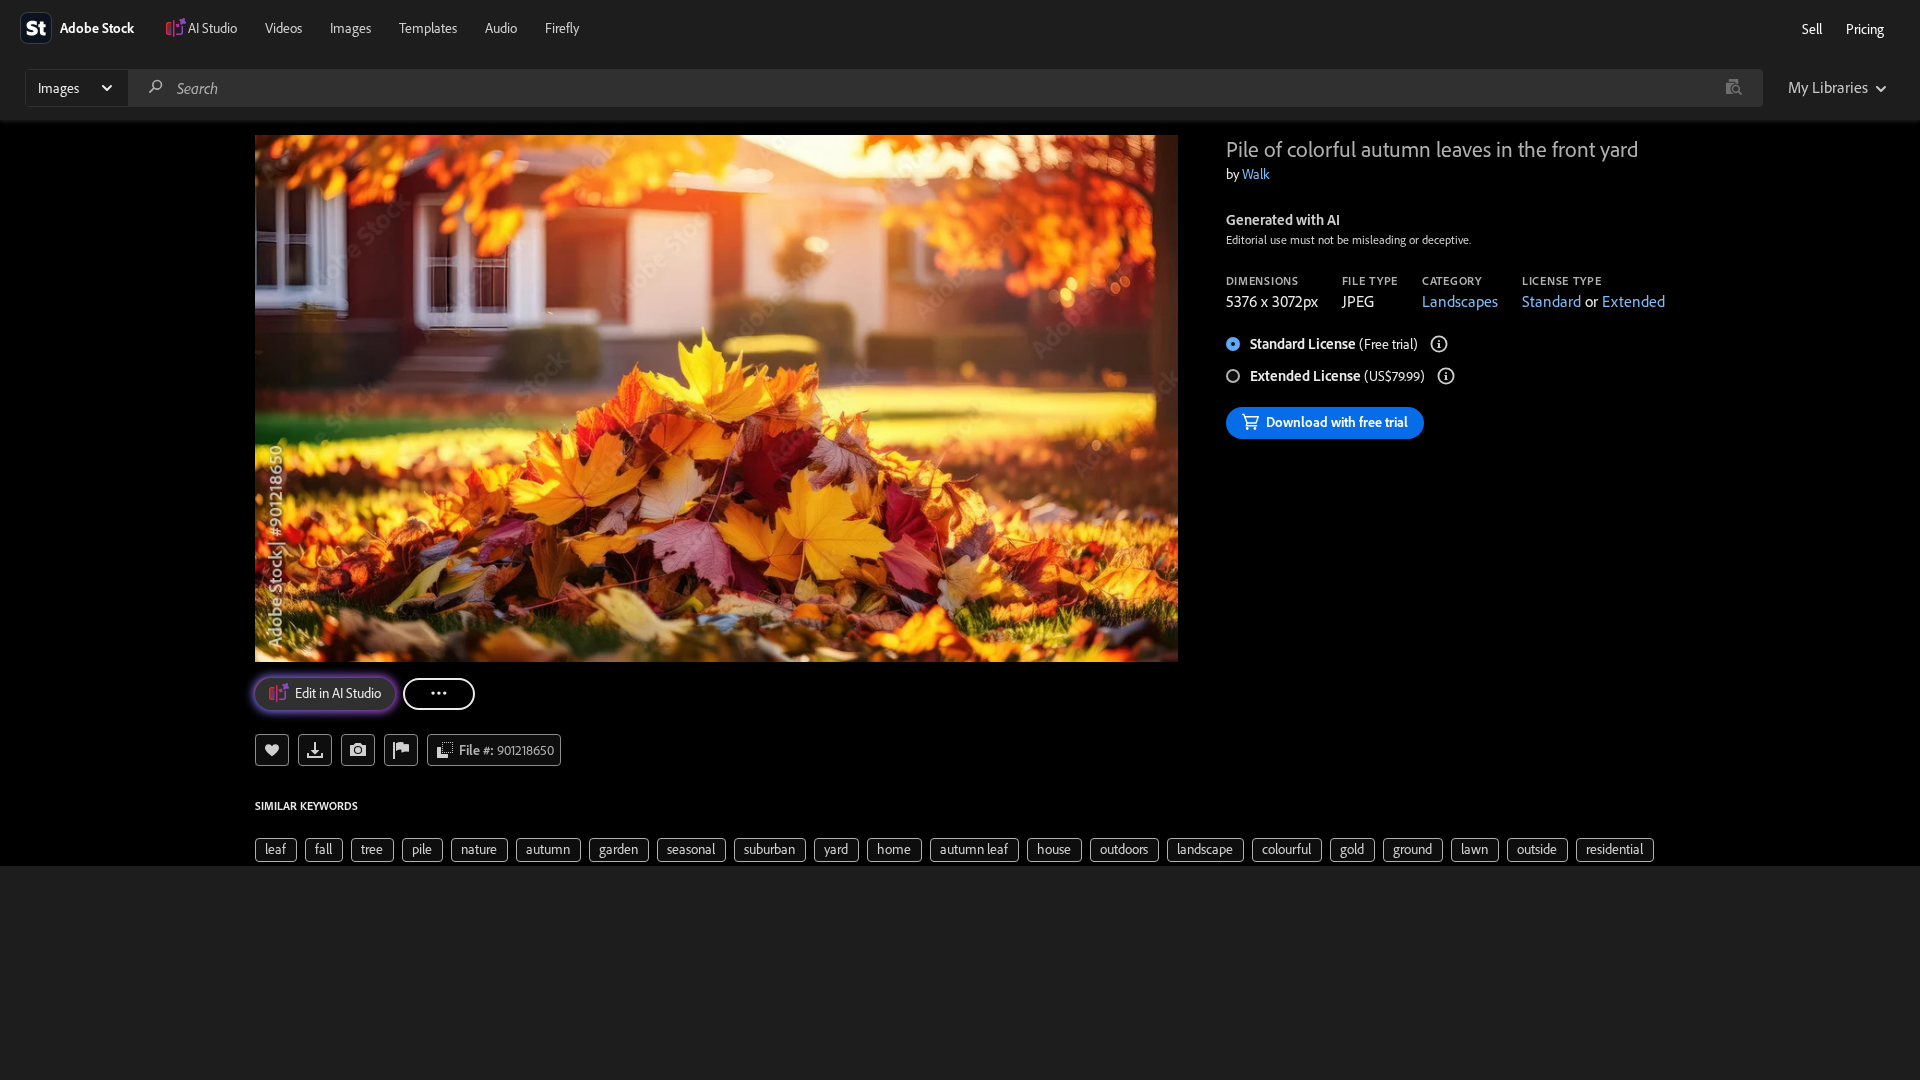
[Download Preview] (315, 750)
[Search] (156, 87)
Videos (283, 28)
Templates (428, 28)
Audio (501, 28)
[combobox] (945, 88)
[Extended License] (1446, 376)
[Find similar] (1733, 88)
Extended (1633, 301)
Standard (1551, 301)
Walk (1256, 174)
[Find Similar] (358, 750)
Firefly (562, 28)
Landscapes (1460, 301)
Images (350, 28)
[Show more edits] (439, 694)
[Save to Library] (272, 750)
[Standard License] (1439, 344)
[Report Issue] (401, 750)
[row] (276, 850)
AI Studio (212, 28)
